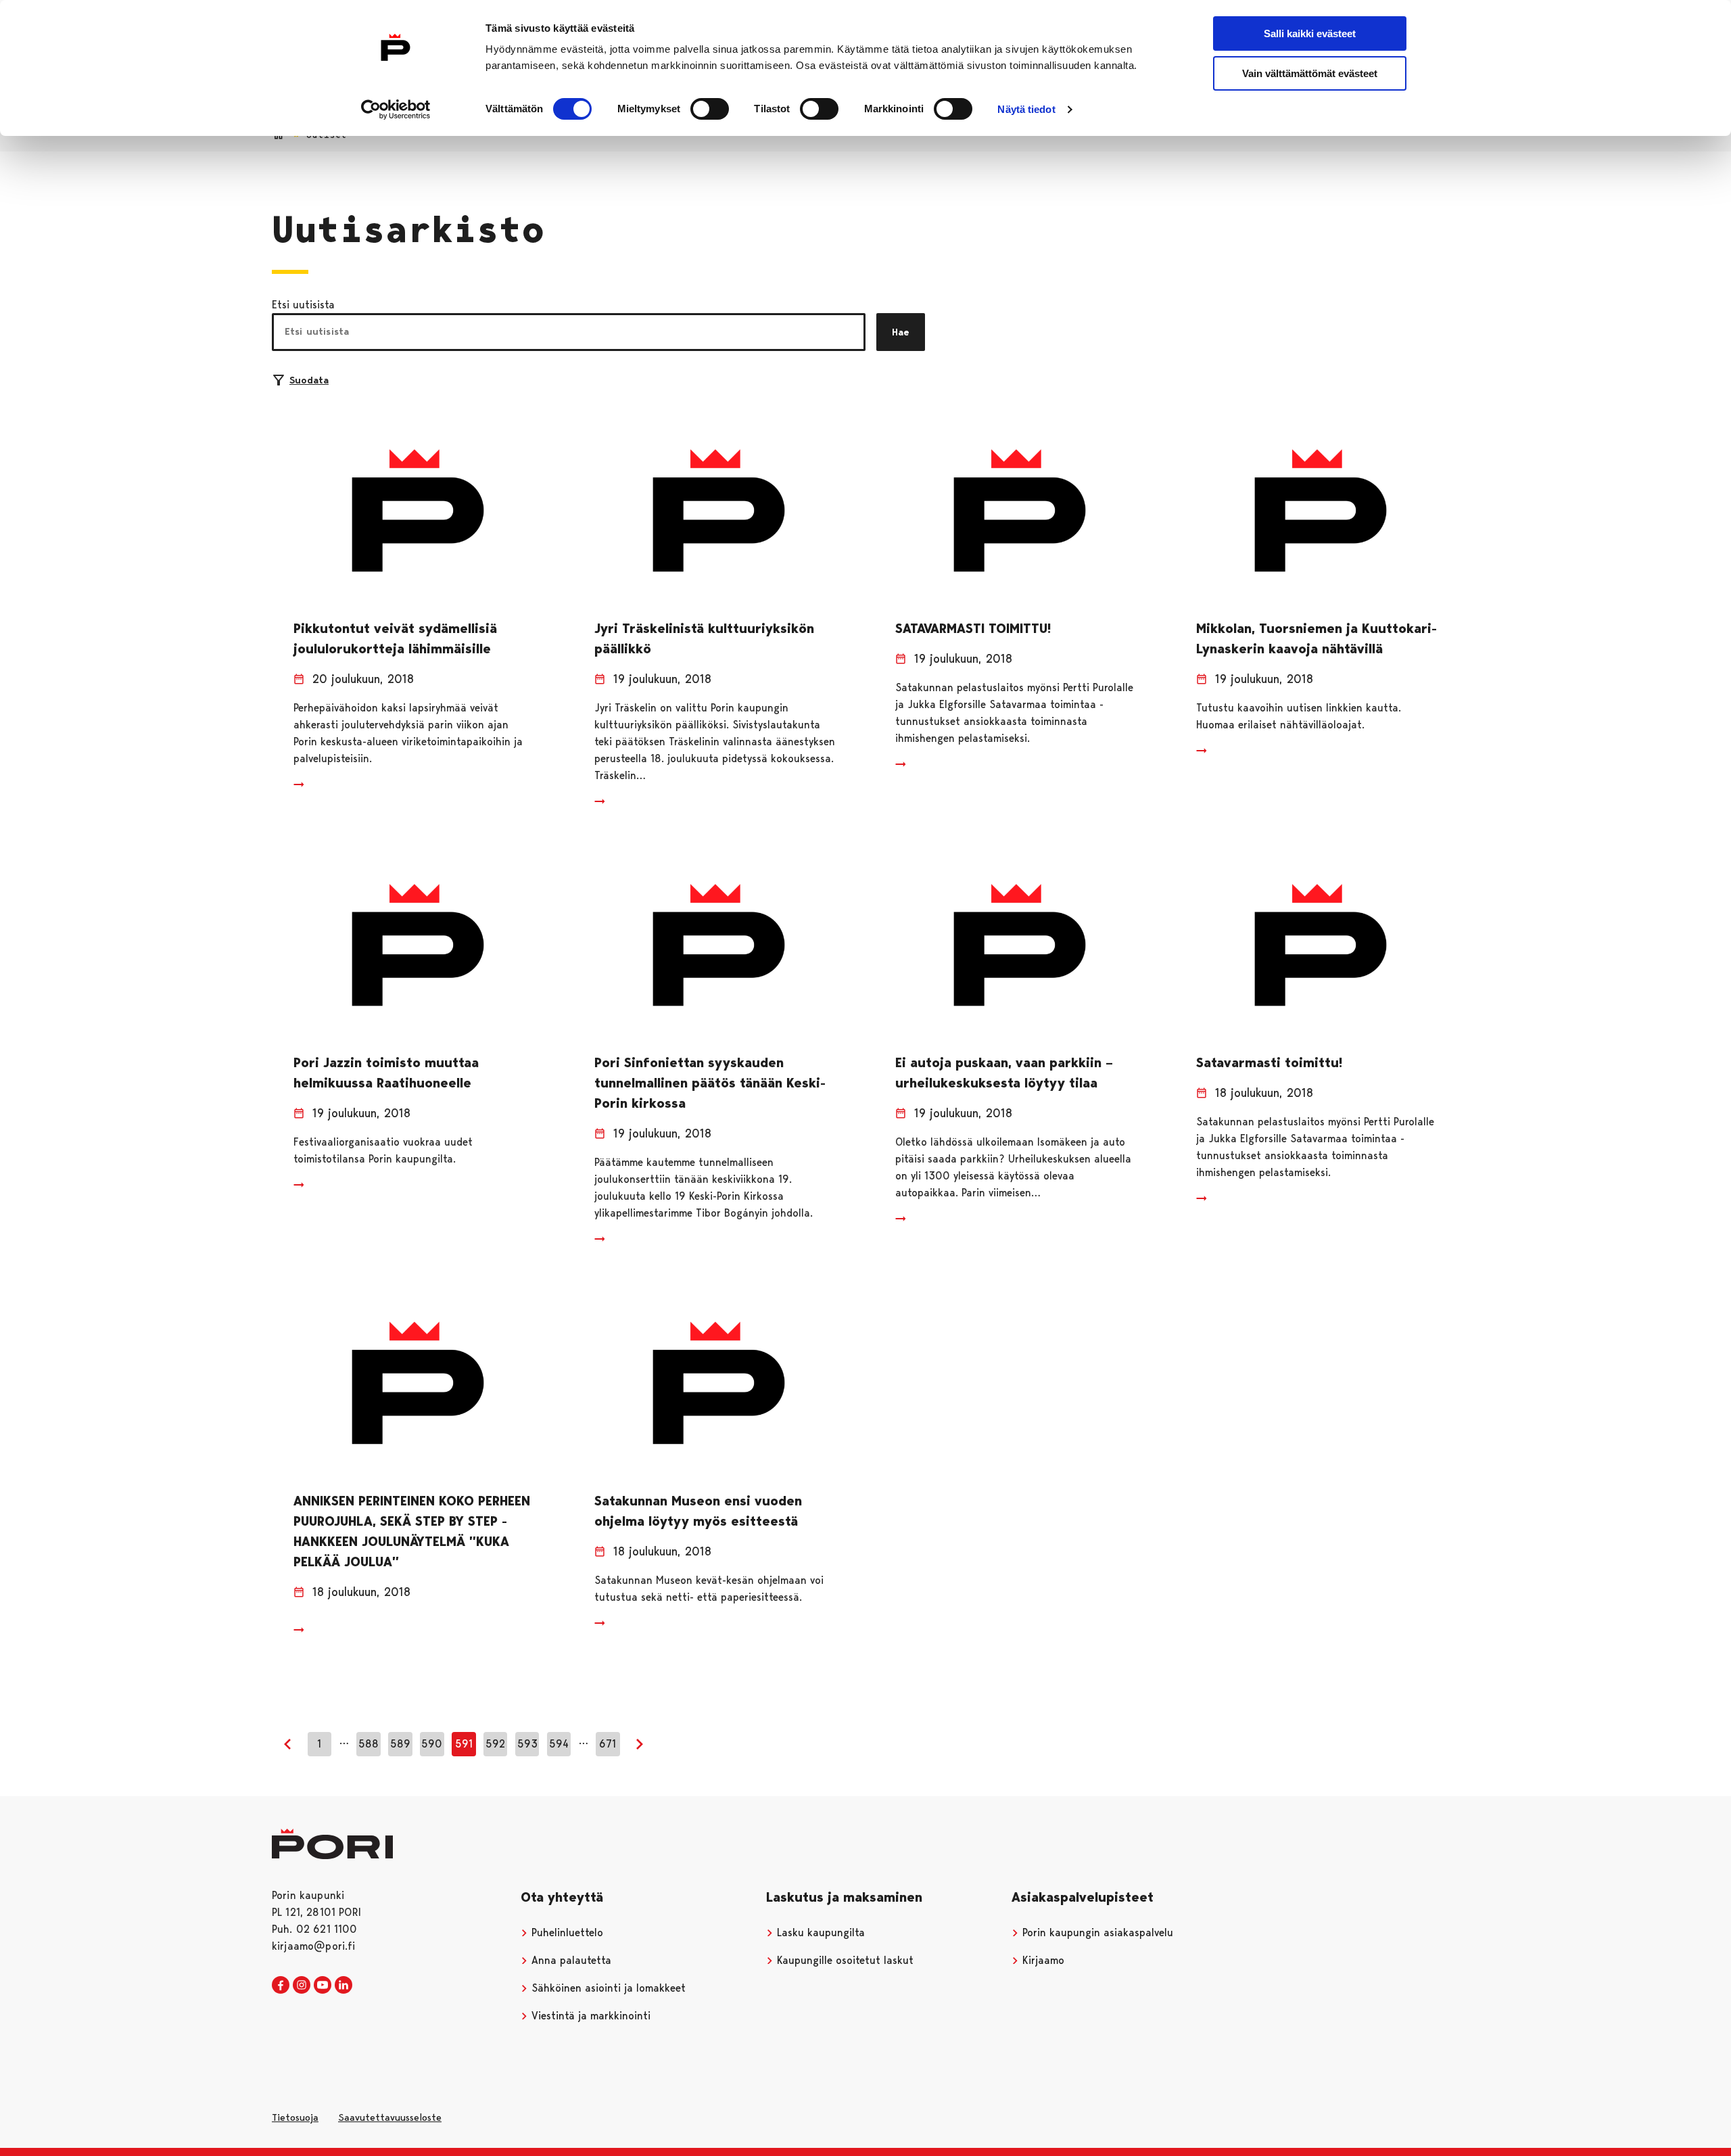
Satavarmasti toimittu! (1269, 1062)
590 (432, 1744)
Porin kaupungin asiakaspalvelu (1096, 1932)
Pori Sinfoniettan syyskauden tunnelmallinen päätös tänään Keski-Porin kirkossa (710, 1083)
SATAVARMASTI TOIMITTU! (973, 628)
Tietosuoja (295, 2117)
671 (608, 1744)
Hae (901, 332)
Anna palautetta (570, 1960)
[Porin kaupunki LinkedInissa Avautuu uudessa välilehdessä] (343, 1986)
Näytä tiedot (1026, 109)
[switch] (710, 109)
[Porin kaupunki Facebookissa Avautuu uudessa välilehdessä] (281, 1986)
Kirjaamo (1042, 1960)
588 (369, 1744)
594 (559, 1744)
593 (527, 1744)
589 (400, 1744)
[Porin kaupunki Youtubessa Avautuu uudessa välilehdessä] (323, 1986)
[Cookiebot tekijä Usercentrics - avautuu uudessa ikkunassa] (396, 110)
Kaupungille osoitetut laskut (844, 1960)
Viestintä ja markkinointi (589, 2016)
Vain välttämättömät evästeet (1310, 73)
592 (495, 1744)
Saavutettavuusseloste (390, 2117)
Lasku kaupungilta (819, 1932)
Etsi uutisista (303, 305)
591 (464, 1744)
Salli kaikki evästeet (1310, 33)
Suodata (309, 380)
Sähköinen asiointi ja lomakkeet (607, 1988)
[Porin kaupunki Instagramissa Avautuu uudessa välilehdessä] (302, 1986)
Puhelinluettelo (566, 1932)
